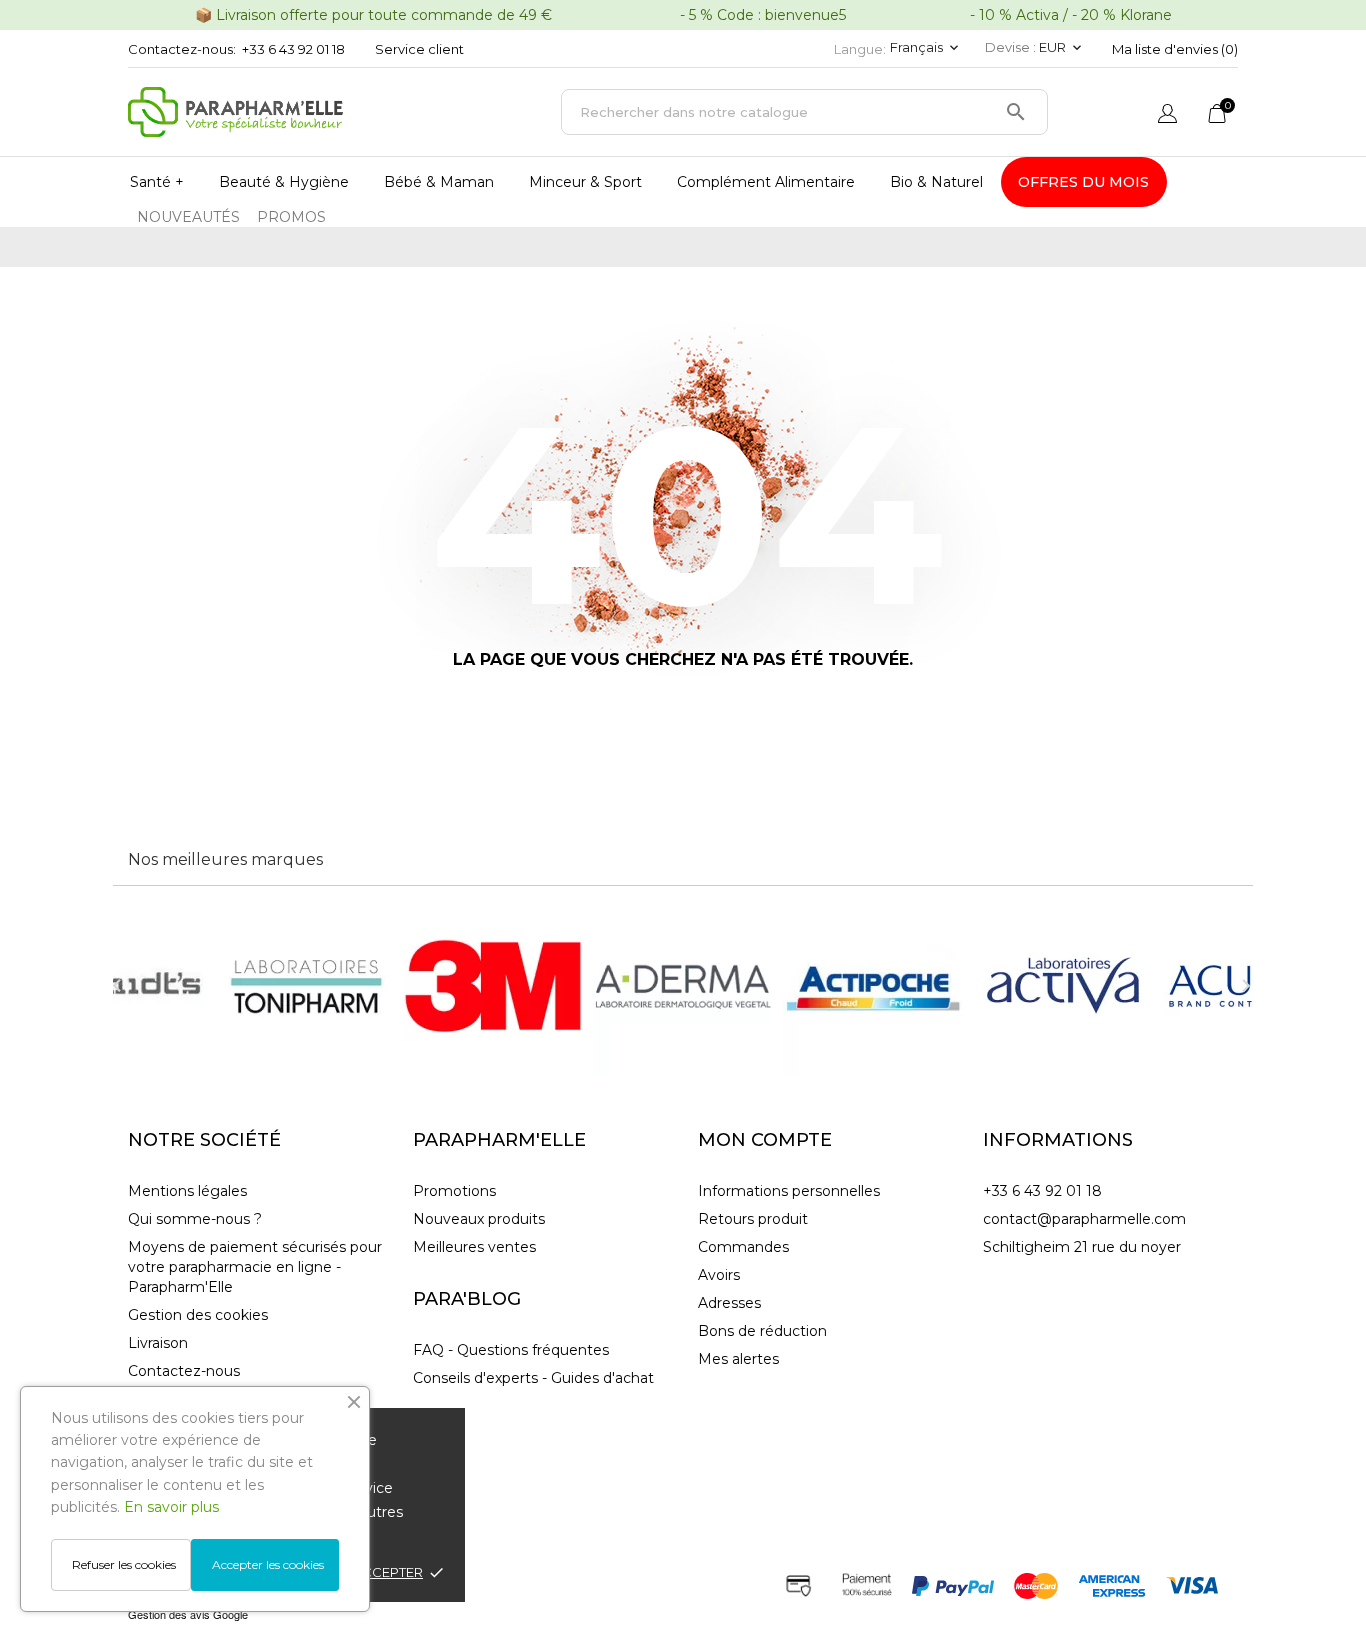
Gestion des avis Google (188, 1614)
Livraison (158, 1343)
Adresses (729, 1303)
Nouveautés (188, 217)
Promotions (454, 1191)
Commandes (743, 1247)
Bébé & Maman (439, 182)
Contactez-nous (184, 1371)
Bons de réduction (762, 1331)
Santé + (157, 182)
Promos (291, 217)
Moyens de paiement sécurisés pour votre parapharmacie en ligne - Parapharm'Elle (255, 1267)
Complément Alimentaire (766, 182)
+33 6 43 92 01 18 (293, 49)
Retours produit (753, 1219)
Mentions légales (187, 1191)
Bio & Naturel (936, 182)
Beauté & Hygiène (284, 182)
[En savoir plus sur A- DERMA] (683, 986)
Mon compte (765, 1140)
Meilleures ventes (474, 1247)
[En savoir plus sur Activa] (1063, 986)
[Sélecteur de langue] (1167, 115)
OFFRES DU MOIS (1083, 182)
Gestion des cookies (198, 1315)
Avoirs (719, 1275)
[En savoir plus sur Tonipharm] (303, 986)
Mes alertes (738, 1359)
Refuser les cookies (124, 1564)
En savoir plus (171, 1507)
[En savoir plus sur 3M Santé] (493, 986)
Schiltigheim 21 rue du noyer (1082, 1247)
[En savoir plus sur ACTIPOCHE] (873, 986)
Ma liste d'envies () (1175, 49)
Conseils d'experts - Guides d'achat (533, 1378)
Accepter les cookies (268, 1564)
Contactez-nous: (182, 49)
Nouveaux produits (479, 1219)
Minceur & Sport (585, 182)
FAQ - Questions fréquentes (511, 1350)
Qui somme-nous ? (195, 1219)
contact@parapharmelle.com (1084, 1219)
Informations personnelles (789, 1191)
